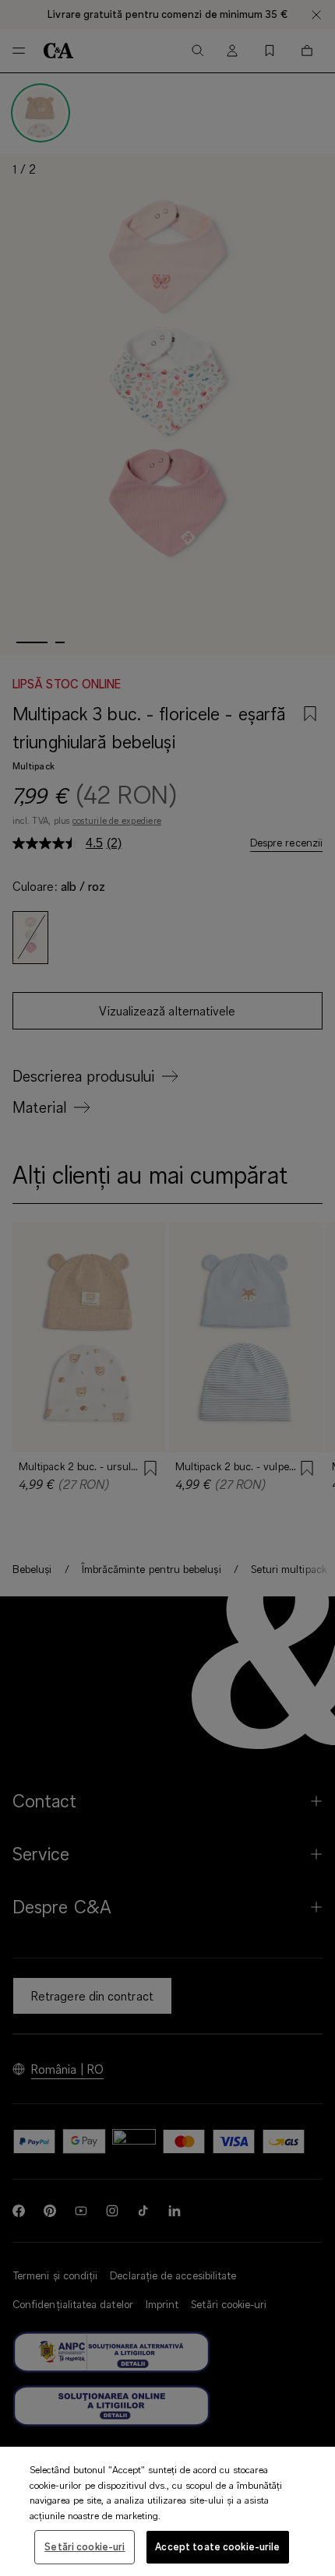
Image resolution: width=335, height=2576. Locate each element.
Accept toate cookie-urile (217, 2546)
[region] (167, 2511)
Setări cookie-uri (85, 2546)
